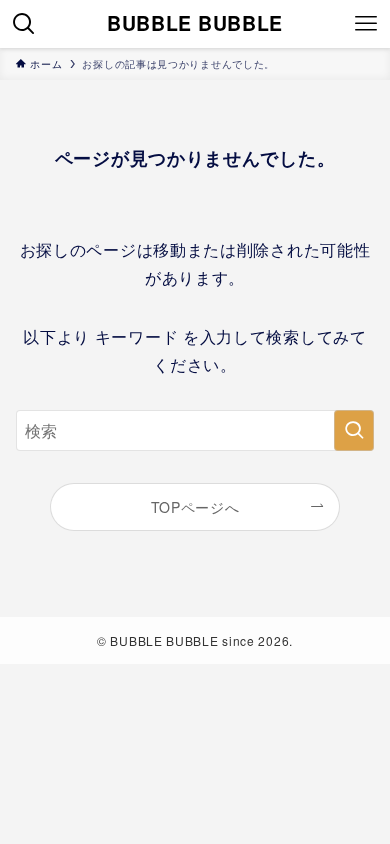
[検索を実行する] (354, 430)
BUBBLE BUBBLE (195, 24)
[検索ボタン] (24, 24)
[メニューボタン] (366, 24)
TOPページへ (195, 507)
